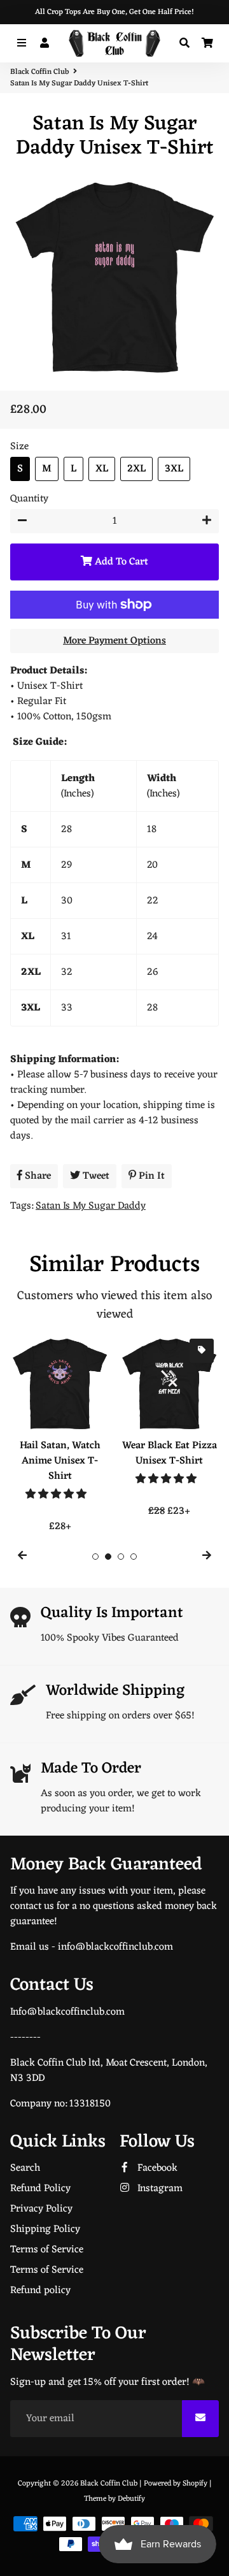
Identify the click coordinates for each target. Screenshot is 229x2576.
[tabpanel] (60, 1434)
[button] (57, 1495)
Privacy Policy (41, 2209)
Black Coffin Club (39, 72)
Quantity (29, 499)
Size (19, 447)
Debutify (131, 2499)
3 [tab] (121, 1557)
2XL (136, 469)
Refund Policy (40, 2189)
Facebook (156, 2168)
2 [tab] (108, 1557)
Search (25, 2168)
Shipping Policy (45, 2229)
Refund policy (40, 2291)
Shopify (195, 2484)
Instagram (159, 2189)
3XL (174, 469)
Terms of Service (47, 2250)
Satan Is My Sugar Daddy (91, 1206)
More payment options (114, 641)
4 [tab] (134, 1557)
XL (102, 469)
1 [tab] (95, 1557)
